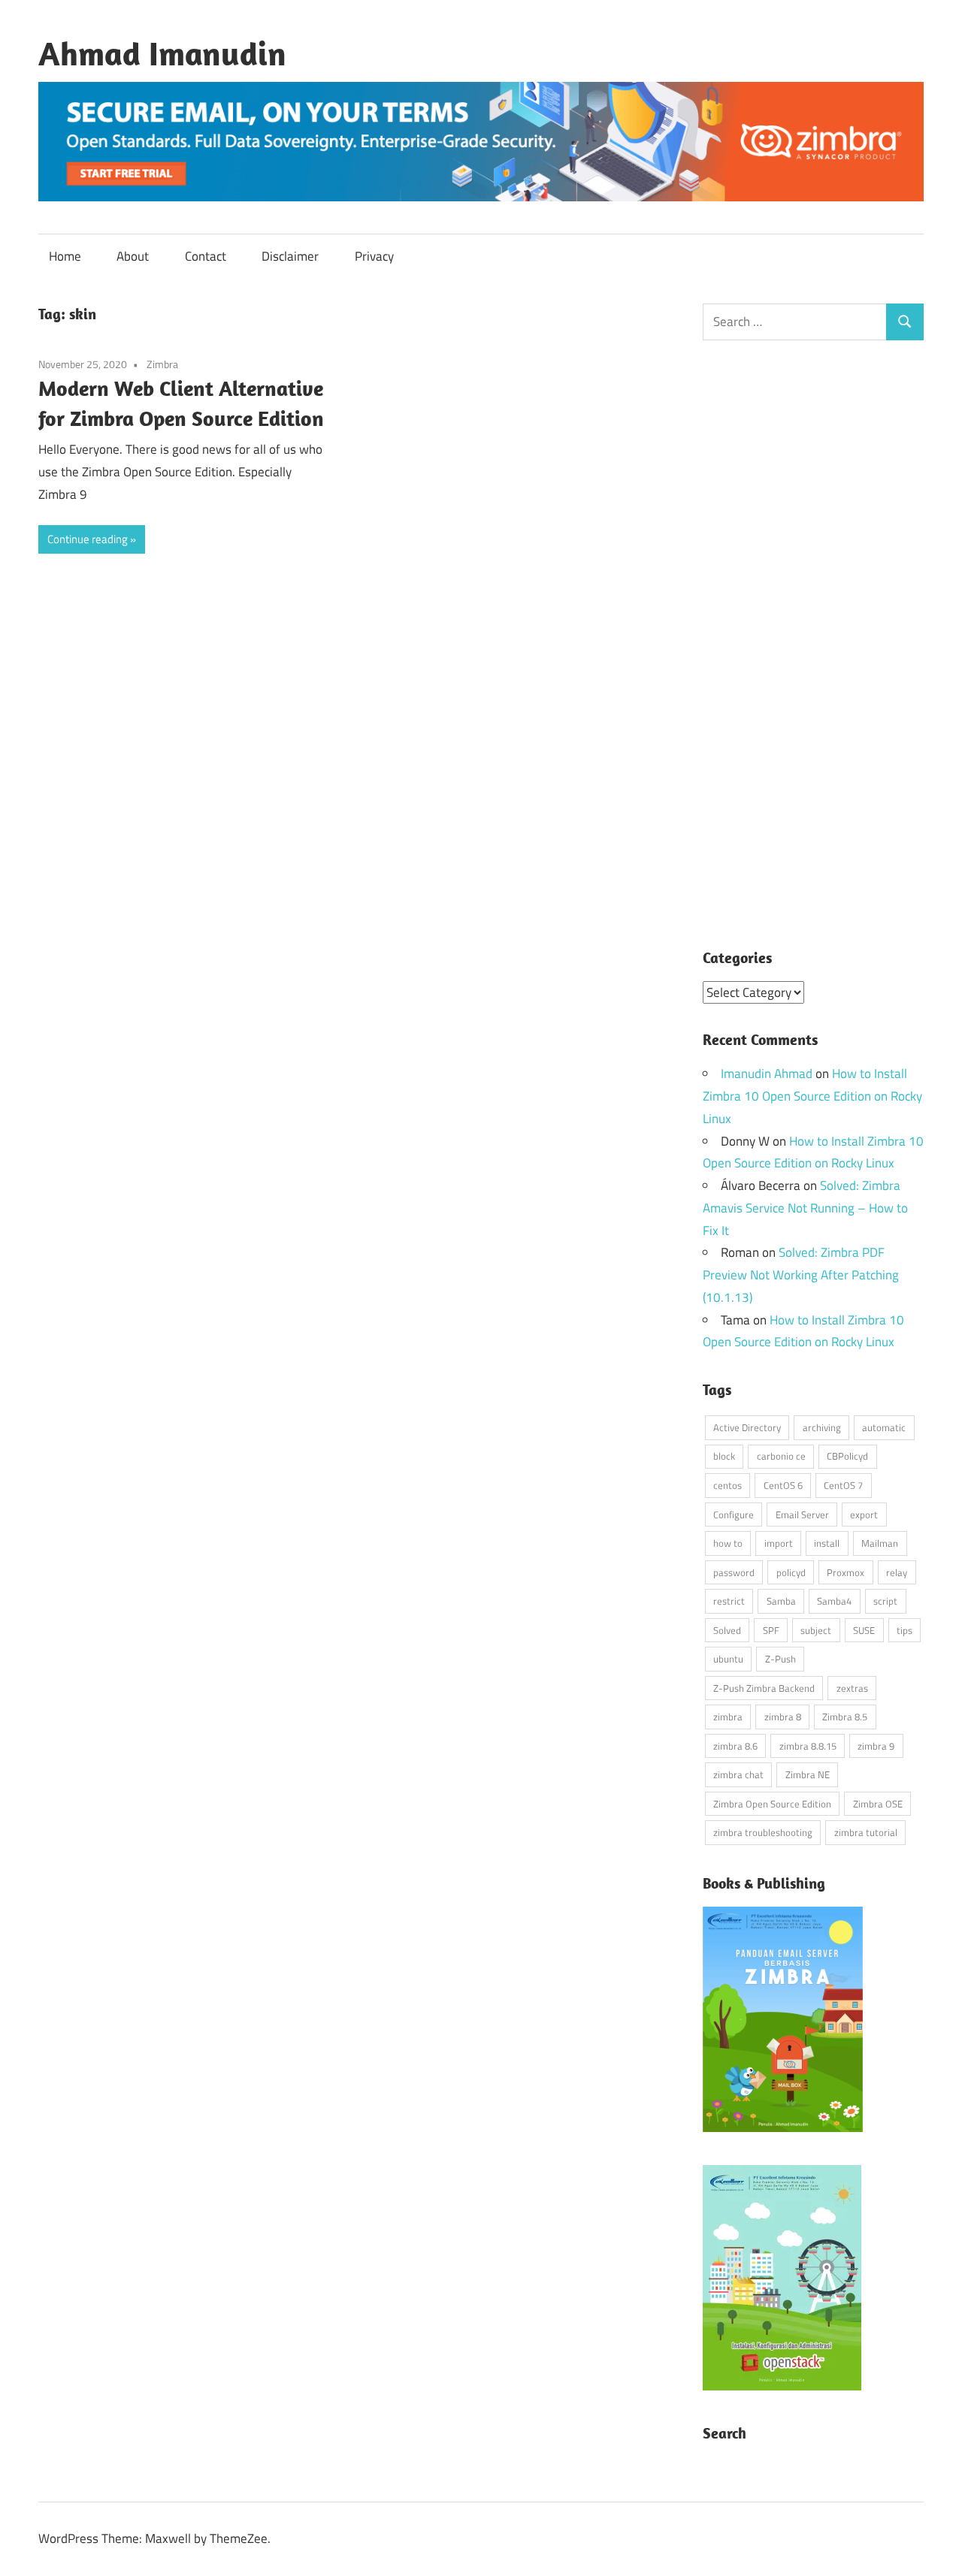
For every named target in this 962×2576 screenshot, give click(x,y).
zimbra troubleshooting (763, 1832)
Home (65, 256)
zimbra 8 (783, 1717)
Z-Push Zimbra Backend (764, 1688)
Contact (206, 256)
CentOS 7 (843, 1485)
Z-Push (780, 1659)
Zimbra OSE (878, 1804)
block (724, 1456)
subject (816, 1630)
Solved (727, 1630)
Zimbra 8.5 (845, 1717)
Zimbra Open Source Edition (772, 1804)
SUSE (864, 1630)
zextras (852, 1688)
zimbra (728, 1717)
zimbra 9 (876, 1746)
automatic (884, 1427)
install (827, 1543)
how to (728, 1543)
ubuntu (728, 1659)
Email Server (802, 1514)
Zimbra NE (808, 1774)
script (885, 1601)
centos (728, 1485)
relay (897, 1572)
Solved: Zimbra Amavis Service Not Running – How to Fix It (805, 1208)
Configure (734, 1514)
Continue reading (88, 539)
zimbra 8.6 (735, 1746)
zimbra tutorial (866, 1832)
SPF (771, 1630)
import (779, 1543)
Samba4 (834, 1601)
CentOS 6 (783, 1485)
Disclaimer (290, 256)
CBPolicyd (847, 1456)
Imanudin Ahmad (767, 1074)
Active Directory (747, 1427)
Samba (781, 1601)
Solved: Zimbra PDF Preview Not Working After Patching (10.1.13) (801, 1275)
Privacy (374, 256)
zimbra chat (738, 1774)
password (734, 1572)
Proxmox (846, 1572)
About (133, 256)
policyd (791, 1572)
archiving (822, 1427)
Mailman (880, 1543)
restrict (729, 1601)
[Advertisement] (814, 655)
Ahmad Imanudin (162, 53)
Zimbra (162, 364)
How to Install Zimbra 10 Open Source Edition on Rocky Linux (812, 1096)
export (864, 1514)
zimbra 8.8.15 (808, 1746)
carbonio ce (781, 1456)
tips (905, 1630)
